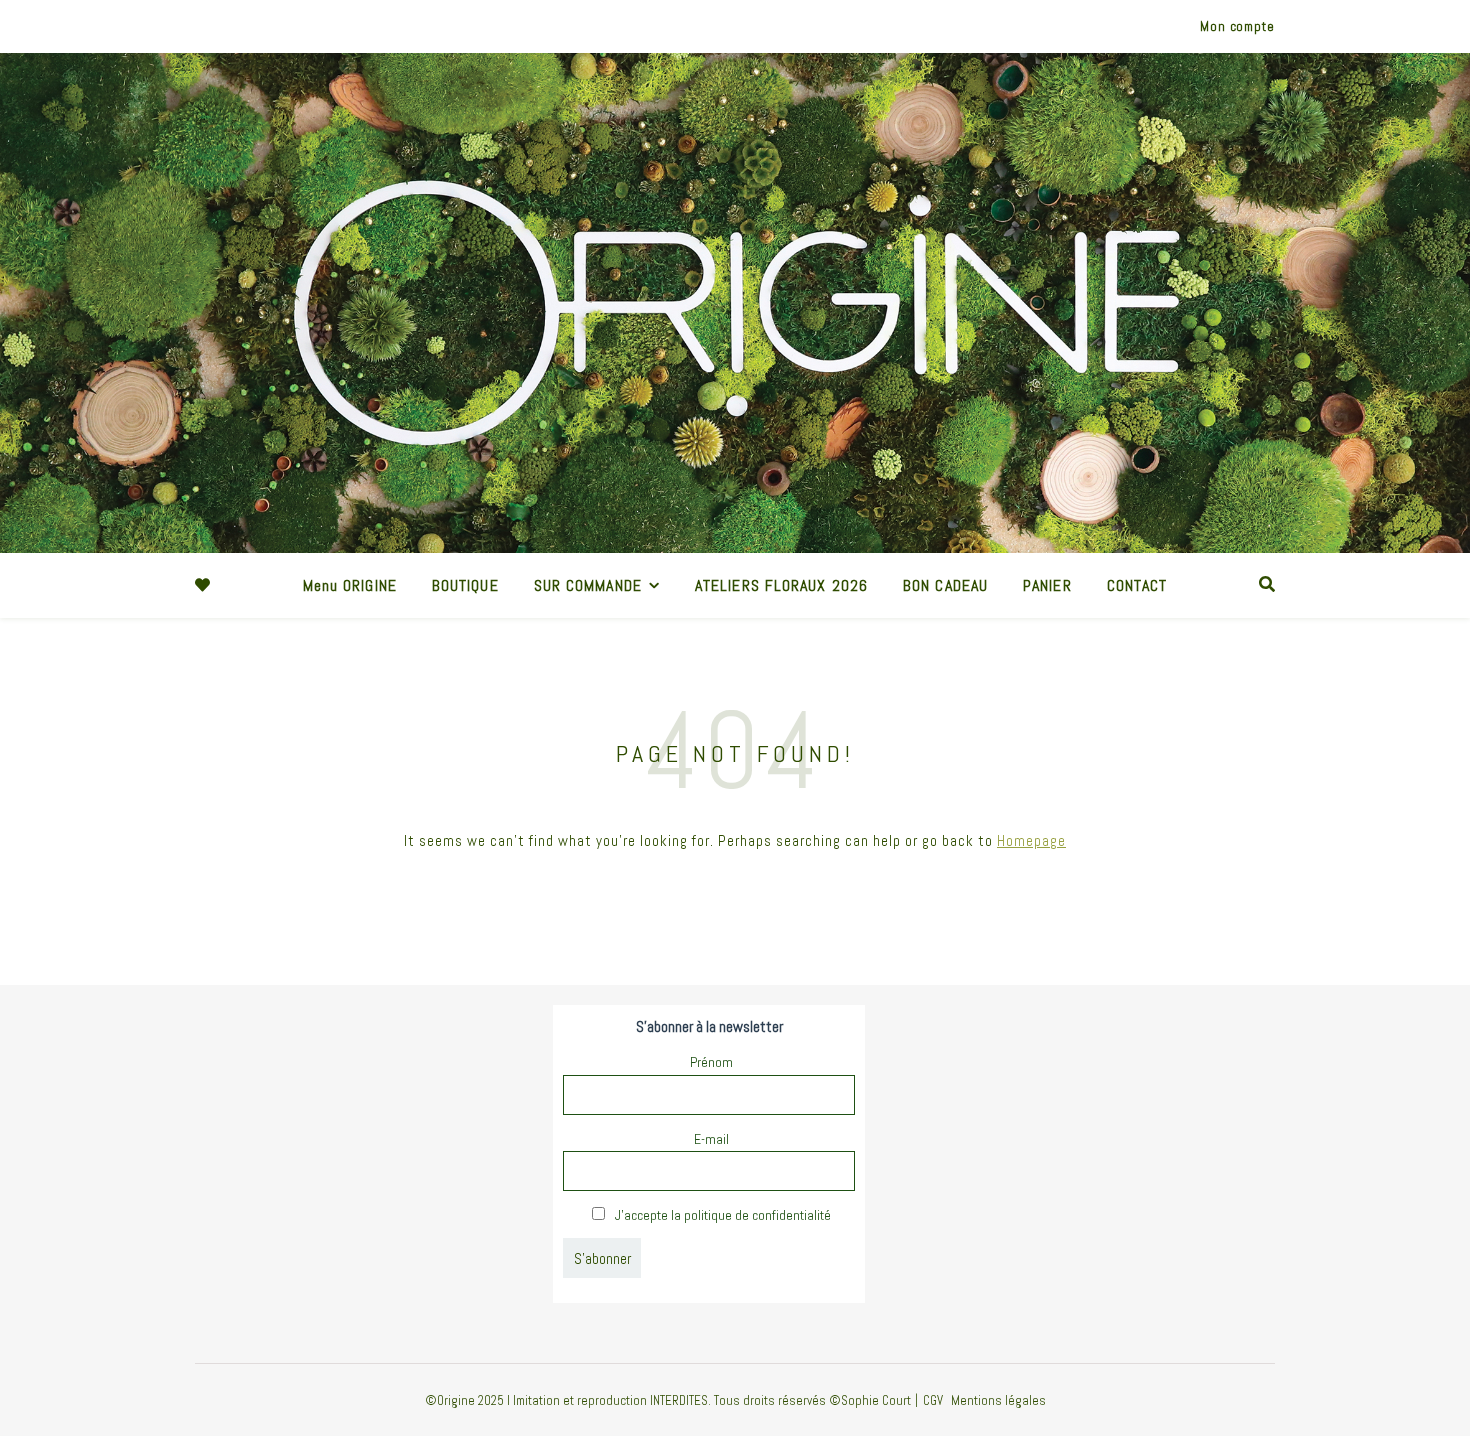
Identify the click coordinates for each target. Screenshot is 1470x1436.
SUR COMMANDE (588, 585)
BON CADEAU (945, 585)
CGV (933, 1400)
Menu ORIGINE (350, 585)
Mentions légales (998, 1400)
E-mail (711, 1139)
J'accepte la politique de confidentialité (721, 1215)
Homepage (1031, 840)
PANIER (1047, 585)
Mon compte (1237, 26)
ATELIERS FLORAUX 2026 (781, 585)
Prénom (711, 1062)
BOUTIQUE (465, 585)
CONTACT (1137, 585)
